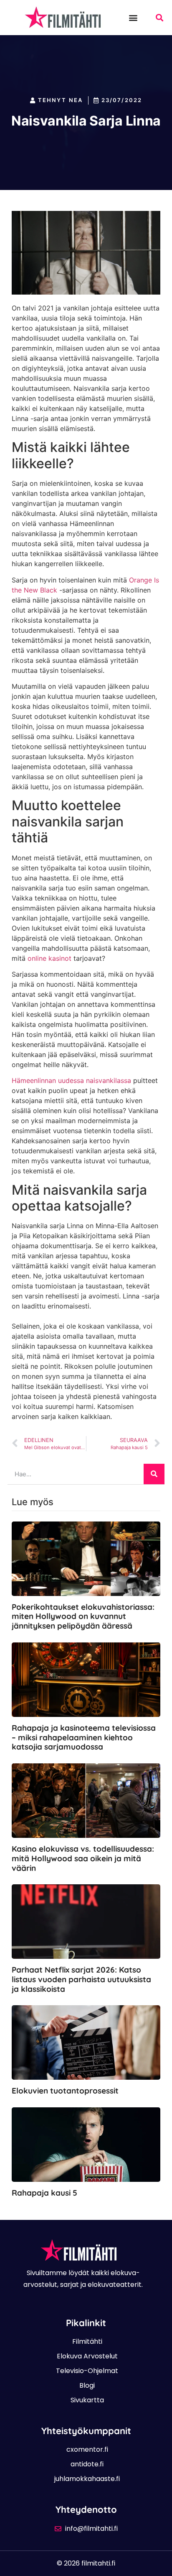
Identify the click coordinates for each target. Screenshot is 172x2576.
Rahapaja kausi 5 (44, 2193)
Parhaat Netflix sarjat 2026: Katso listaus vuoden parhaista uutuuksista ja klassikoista (81, 1979)
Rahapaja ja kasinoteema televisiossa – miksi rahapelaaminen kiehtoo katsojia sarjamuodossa (84, 1737)
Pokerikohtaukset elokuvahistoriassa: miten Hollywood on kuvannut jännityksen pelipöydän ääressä (83, 1616)
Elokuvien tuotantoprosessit (65, 2091)
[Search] (154, 1474)
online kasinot (49, 958)
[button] (133, 17)
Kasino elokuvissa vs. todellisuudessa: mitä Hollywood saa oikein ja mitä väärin (83, 1858)
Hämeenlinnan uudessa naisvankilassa (71, 1080)
